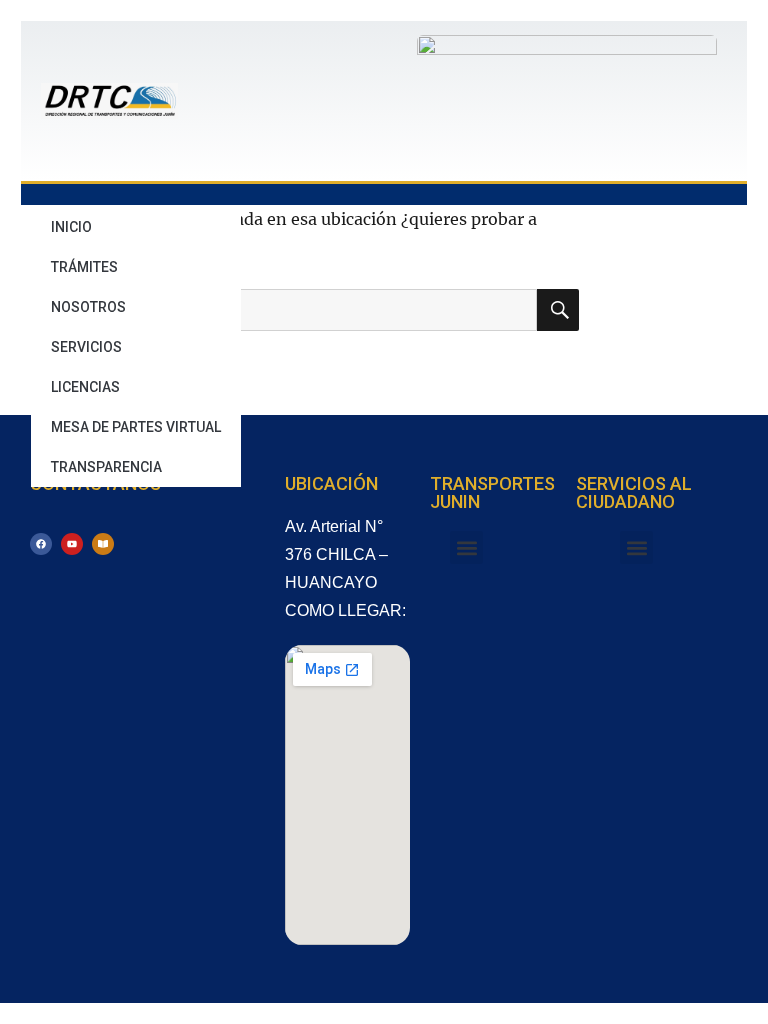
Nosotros (88, 307)
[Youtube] (72, 544)
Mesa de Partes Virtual (136, 427)
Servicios (86, 347)
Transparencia (106, 467)
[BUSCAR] (558, 310)
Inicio (71, 227)
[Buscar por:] (307, 310)
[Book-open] (103, 544)
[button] (466, 547)
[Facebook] (41, 544)
